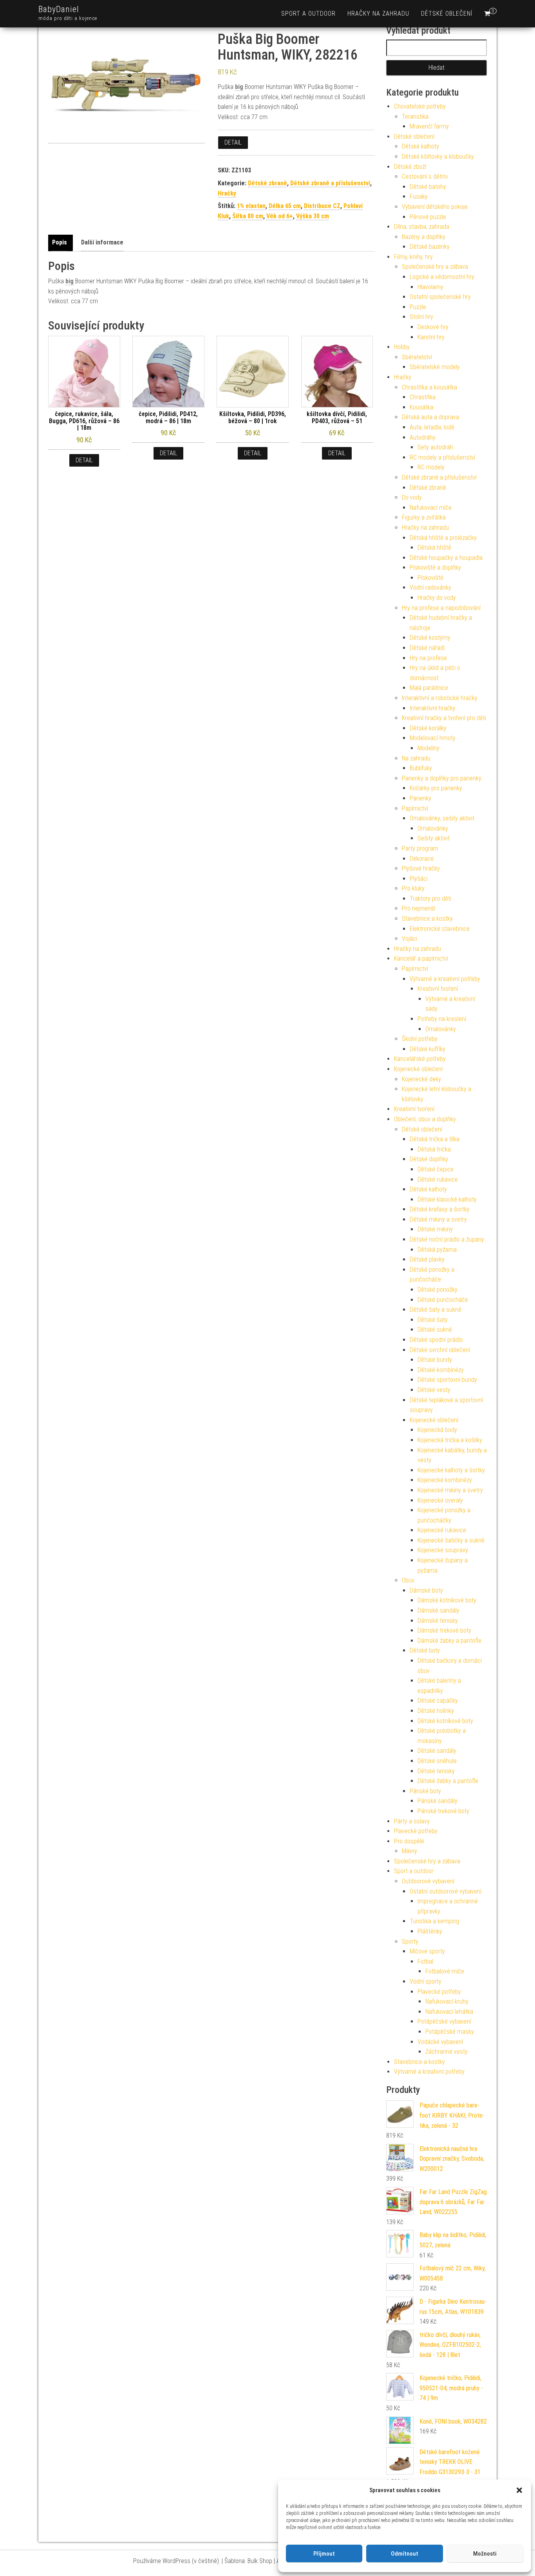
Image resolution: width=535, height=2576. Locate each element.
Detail (233, 142)
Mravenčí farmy (429, 126)
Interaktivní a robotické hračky (440, 698)
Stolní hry (421, 317)
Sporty (410, 1942)
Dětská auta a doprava (430, 417)
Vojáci (409, 939)
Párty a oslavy (412, 1821)
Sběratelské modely (435, 367)
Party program (420, 848)
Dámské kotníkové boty (447, 1600)
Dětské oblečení (447, 14)
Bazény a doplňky (424, 237)
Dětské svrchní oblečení (440, 1350)
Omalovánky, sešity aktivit (442, 818)
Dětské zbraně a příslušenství (330, 183)
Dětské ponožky (437, 1290)
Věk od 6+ (280, 216)
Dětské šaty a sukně (436, 1310)
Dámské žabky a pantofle (449, 1641)
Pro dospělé (409, 1841)
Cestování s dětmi (425, 177)
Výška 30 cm (313, 216)
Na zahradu (416, 758)
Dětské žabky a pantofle (448, 1781)
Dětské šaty (433, 1320)
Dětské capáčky (438, 1701)
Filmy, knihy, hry (413, 257)
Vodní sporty (426, 1981)
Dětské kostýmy (430, 638)
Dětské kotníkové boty (445, 1721)
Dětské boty (425, 1650)
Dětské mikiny (435, 1229)
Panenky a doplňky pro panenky (442, 778)
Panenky (420, 798)
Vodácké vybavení (440, 2042)
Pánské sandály (437, 1801)
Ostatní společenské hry (440, 297)
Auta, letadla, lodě (432, 427)
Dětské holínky (436, 1711)
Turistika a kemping (434, 1921)
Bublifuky (421, 768)
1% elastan (251, 206)
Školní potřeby (420, 1039)
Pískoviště (430, 578)
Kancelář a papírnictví (421, 959)
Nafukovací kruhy (447, 2001)
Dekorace (422, 859)
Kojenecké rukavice (442, 1530)
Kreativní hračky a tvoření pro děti (444, 718)
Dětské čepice (436, 1169)
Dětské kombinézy (441, 1370)
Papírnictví (415, 808)
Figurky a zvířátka (424, 517)
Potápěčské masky (450, 2032)
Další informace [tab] (102, 242)
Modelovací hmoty (433, 738)
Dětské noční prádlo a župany (447, 1239)
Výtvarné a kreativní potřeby (445, 979)
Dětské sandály (437, 1751)
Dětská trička (434, 1149)
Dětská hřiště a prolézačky (443, 538)
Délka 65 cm (285, 206)
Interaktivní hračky (433, 708)
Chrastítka (423, 397)
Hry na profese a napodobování (441, 608)
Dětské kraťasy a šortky (440, 1209)
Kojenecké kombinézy (445, 1480)
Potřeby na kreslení (442, 1019)
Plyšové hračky (421, 868)
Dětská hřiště (434, 548)
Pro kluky (413, 888)
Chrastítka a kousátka (429, 387)
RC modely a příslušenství (442, 457)
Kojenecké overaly (440, 1500)
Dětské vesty (434, 1390)
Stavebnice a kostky (427, 919)
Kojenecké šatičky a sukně (451, 1540)
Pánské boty (425, 1791)
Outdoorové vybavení (428, 1881)
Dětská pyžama (437, 1250)
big (239, 87)
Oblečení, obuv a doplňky (425, 1119)
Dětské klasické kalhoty (447, 1199)
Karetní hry (431, 337)
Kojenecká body (437, 1430)
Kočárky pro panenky (436, 788)
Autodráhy (423, 437)
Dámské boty (426, 1590)
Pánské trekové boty (443, 1811)
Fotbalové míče (445, 1971)
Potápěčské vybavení (444, 2021)
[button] (519, 2490)
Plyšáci (419, 879)
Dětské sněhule (437, 1761)
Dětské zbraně (267, 183)
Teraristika (415, 117)
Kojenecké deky (421, 1079)
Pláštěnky (430, 1931)
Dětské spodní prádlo (436, 1340)
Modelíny (428, 748)
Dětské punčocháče (443, 1300)
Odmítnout (405, 2554)
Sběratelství (417, 357)
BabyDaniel (59, 9)
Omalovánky (433, 828)
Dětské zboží (410, 167)
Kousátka (421, 407)
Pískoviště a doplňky (435, 568)
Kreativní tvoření (438, 989)
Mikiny (409, 1851)
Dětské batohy (428, 187)
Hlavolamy (430, 287)
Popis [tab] (60, 242)
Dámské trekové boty (444, 1630)
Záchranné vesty (446, 2052)
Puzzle (418, 307)
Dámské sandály (438, 1610)
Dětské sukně (435, 1330)
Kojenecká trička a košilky (450, 1440)
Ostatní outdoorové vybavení (446, 1891)
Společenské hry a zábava (435, 267)
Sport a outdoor (308, 14)
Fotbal (425, 1961)
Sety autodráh (435, 447)
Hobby (402, 347)
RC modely (431, 467)
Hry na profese (428, 658)
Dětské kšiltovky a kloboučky (438, 157)
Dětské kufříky (427, 1049)
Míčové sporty (427, 1951)
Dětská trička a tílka (435, 1139)
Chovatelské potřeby (420, 106)
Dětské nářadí (427, 648)
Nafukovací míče (431, 508)
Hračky (227, 193)
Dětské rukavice (438, 1179)
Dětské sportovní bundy (447, 1380)
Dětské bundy (435, 1360)
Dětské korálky (428, 728)
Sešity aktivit (434, 838)
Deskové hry (433, 327)
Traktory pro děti (430, 899)
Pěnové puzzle (428, 217)
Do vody (412, 497)
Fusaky (419, 196)
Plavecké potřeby (416, 1831)
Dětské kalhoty (420, 146)
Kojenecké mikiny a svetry (450, 1490)
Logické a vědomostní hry (442, 277)
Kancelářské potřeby (420, 1059)
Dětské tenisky (436, 1771)
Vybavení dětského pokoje (435, 207)
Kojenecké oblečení (418, 1069)
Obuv (408, 1580)
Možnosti (485, 2554)
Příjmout (324, 2554)
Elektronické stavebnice (440, 929)
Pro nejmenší (418, 908)
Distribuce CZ (322, 206)
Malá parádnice (429, 688)
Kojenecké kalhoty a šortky (451, 1470)
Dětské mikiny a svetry (438, 1219)
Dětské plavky (427, 1259)
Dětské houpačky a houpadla (446, 558)
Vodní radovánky (430, 587)
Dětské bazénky (430, 247)
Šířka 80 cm (248, 216)
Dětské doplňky (429, 1159)
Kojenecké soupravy (443, 1550)
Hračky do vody (437, 598)
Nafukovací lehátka (449, 2012)
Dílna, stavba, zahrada (422, 227)
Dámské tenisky (438, 1621)
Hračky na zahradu (378, 14)
